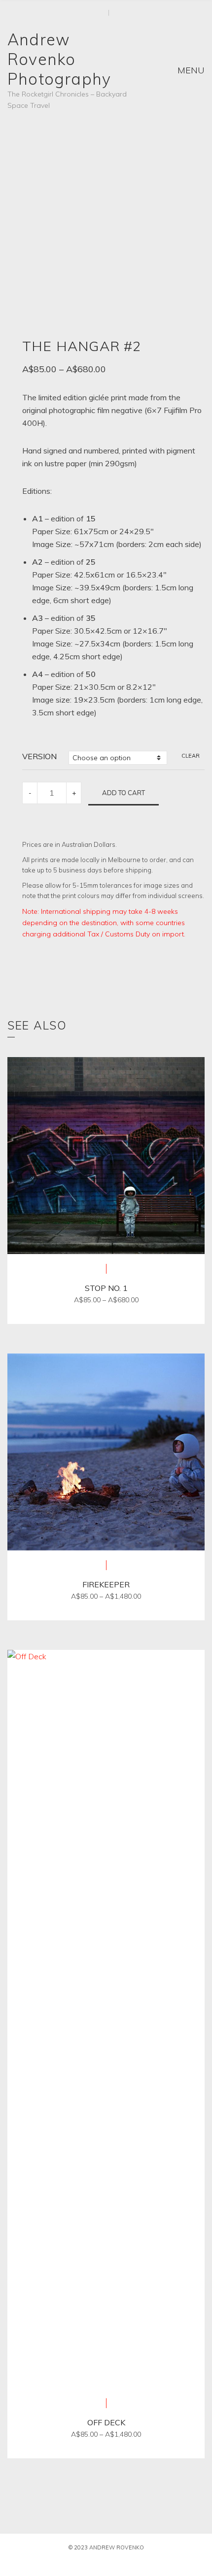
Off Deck (106, 2422)
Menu (190, 70)
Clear (191, 756)
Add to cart (124, 793)
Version (39, 756)
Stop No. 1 (106, 1288)
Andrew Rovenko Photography (59, 59)
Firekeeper (106, 1584)
